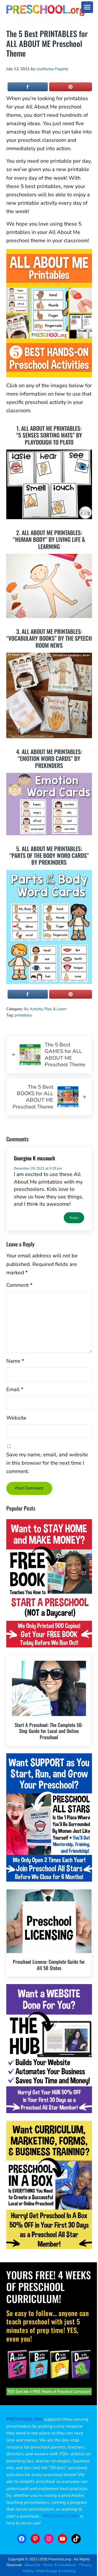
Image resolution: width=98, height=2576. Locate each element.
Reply (74, 1218)
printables (23, 1015)
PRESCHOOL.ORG (61, 2516)
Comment (19, 1285)
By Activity (33, 1009)
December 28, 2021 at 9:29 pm (38, 1168)
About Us (32, 2565)
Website (16, 1418)
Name (15, 1361)
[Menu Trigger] (87, 7)
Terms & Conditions (60, 2565)
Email (15, 1389)
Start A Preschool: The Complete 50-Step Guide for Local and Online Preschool (49, 1731)
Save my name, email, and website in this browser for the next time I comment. (47, 1463)
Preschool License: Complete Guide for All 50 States (49, 1965)
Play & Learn (55, 1009)
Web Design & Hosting (56, 2571)
